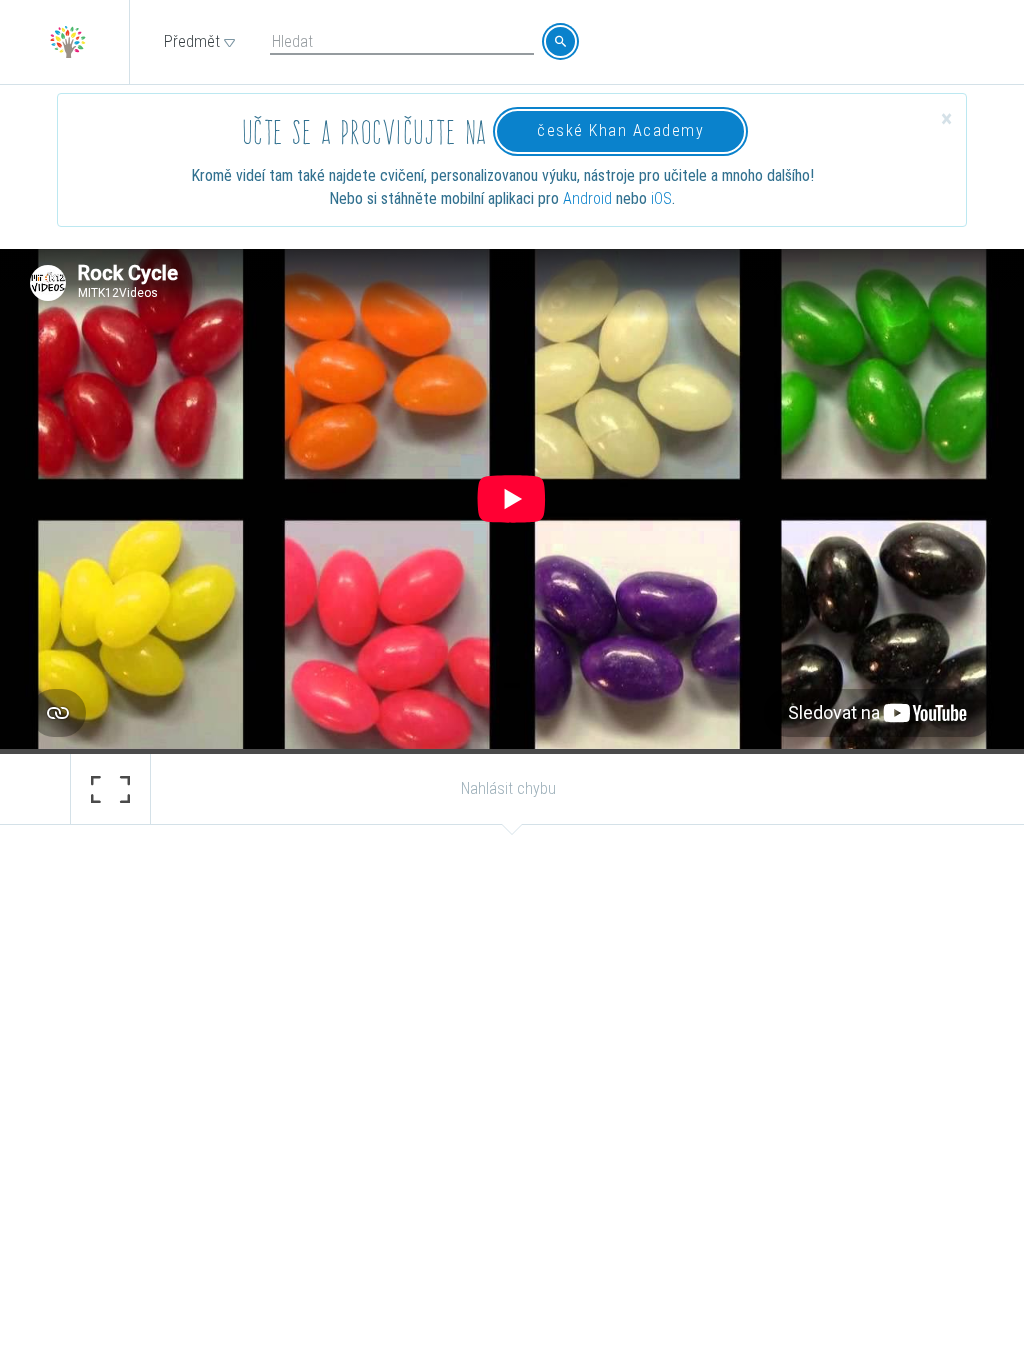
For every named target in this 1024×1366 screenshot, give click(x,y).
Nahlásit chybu (508, 788)
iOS (661, 198)
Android (587, 198)
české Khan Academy (620, 130)
